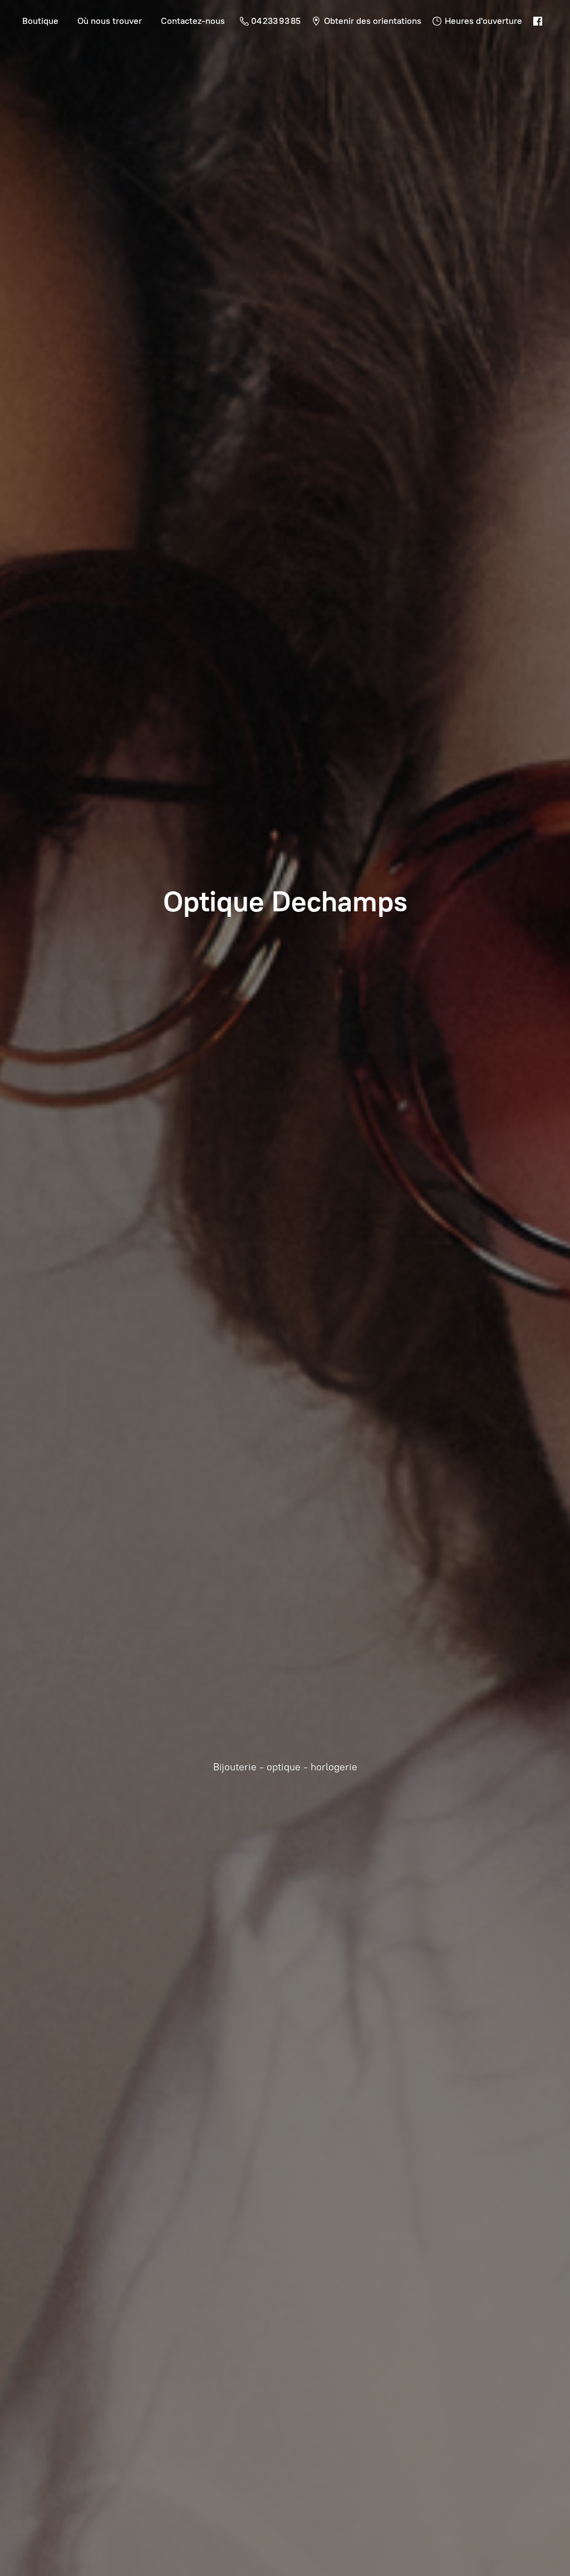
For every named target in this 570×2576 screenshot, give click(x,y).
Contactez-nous (193, 21)
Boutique (40, 21)
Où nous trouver (110, 21)
